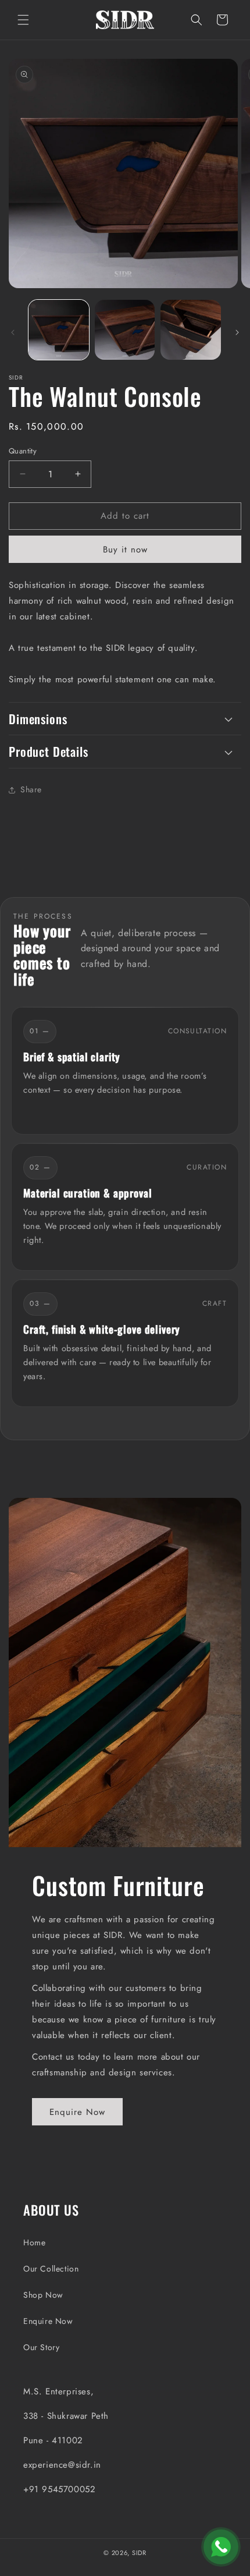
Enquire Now (77, 2112)
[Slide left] (13, 332)
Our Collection (51, 2269)
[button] (23, 20)
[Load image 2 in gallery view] (125, 330)
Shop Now (43, 2295)
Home (34, 2242)
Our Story (41, 2347)
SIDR (139, 2553)
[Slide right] (237, 332)
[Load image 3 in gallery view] (191, 330)
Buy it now (125, 550)
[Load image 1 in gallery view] (59, 330)
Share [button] (31, 789)
